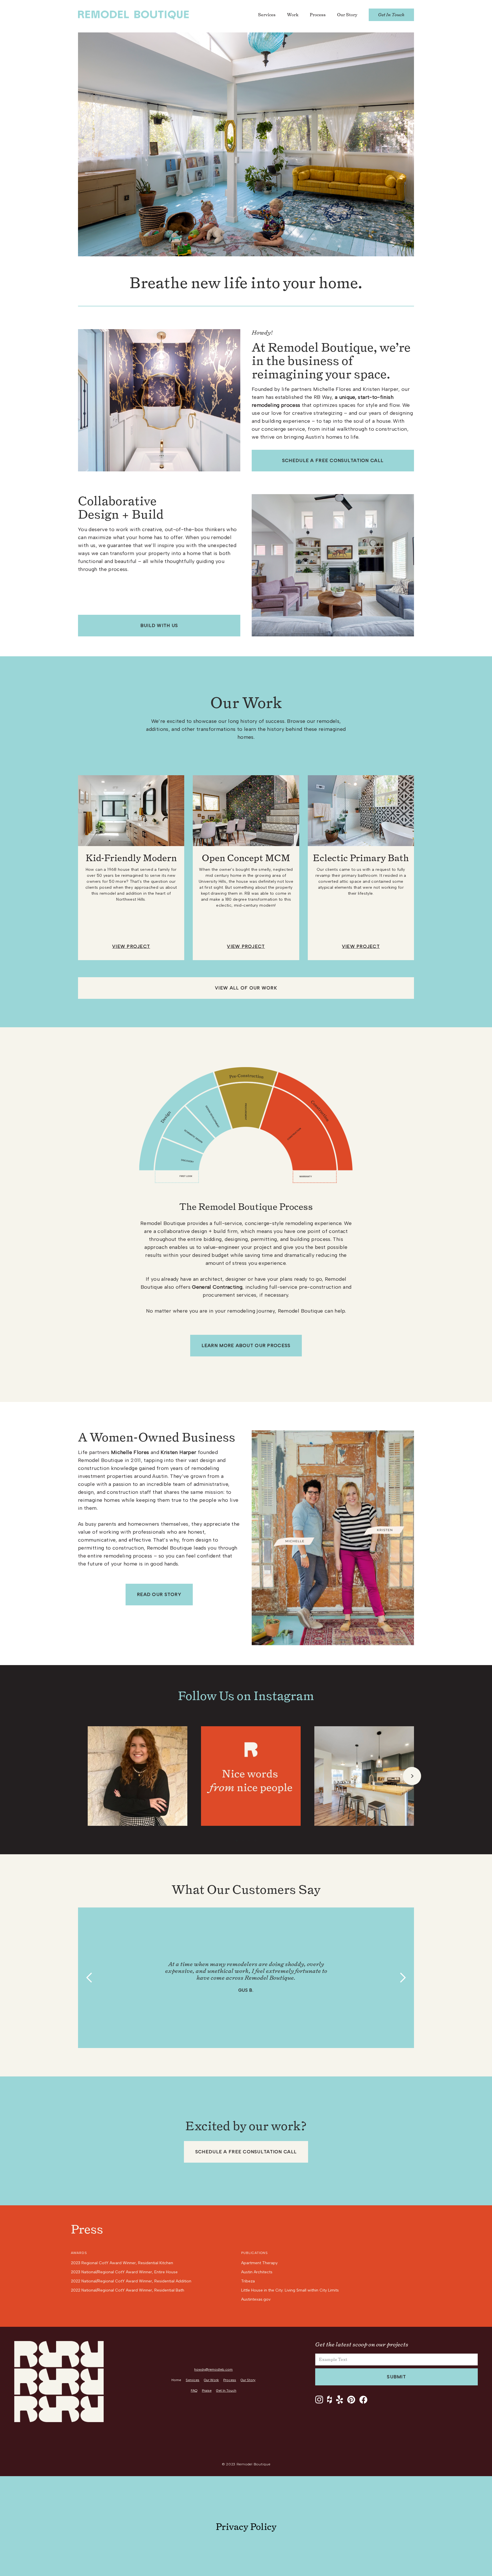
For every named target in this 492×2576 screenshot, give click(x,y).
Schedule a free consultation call (333, 460)
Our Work (211, 2380)
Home (176, 2380)
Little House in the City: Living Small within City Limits (290, 2290)
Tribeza (248, 2281)
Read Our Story (159, 1594)
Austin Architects (257, 2272)
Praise (207, 2391)
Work (293, 15)
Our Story (347, 15)
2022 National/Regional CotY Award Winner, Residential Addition (131, 2281)
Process (318, 15)
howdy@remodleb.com (213, 2369)
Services (267, 15)
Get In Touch (391, 15)
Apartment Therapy (259, 2263)
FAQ (194, 2391)
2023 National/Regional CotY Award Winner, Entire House (124, 2272)
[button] (412, 1776)
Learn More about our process (246, 1345)
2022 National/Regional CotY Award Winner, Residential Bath (128, 2290)
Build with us (159, 625)
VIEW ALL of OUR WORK (246, 988)
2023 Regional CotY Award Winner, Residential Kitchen (122, 2263)
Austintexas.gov (256, 2299)
